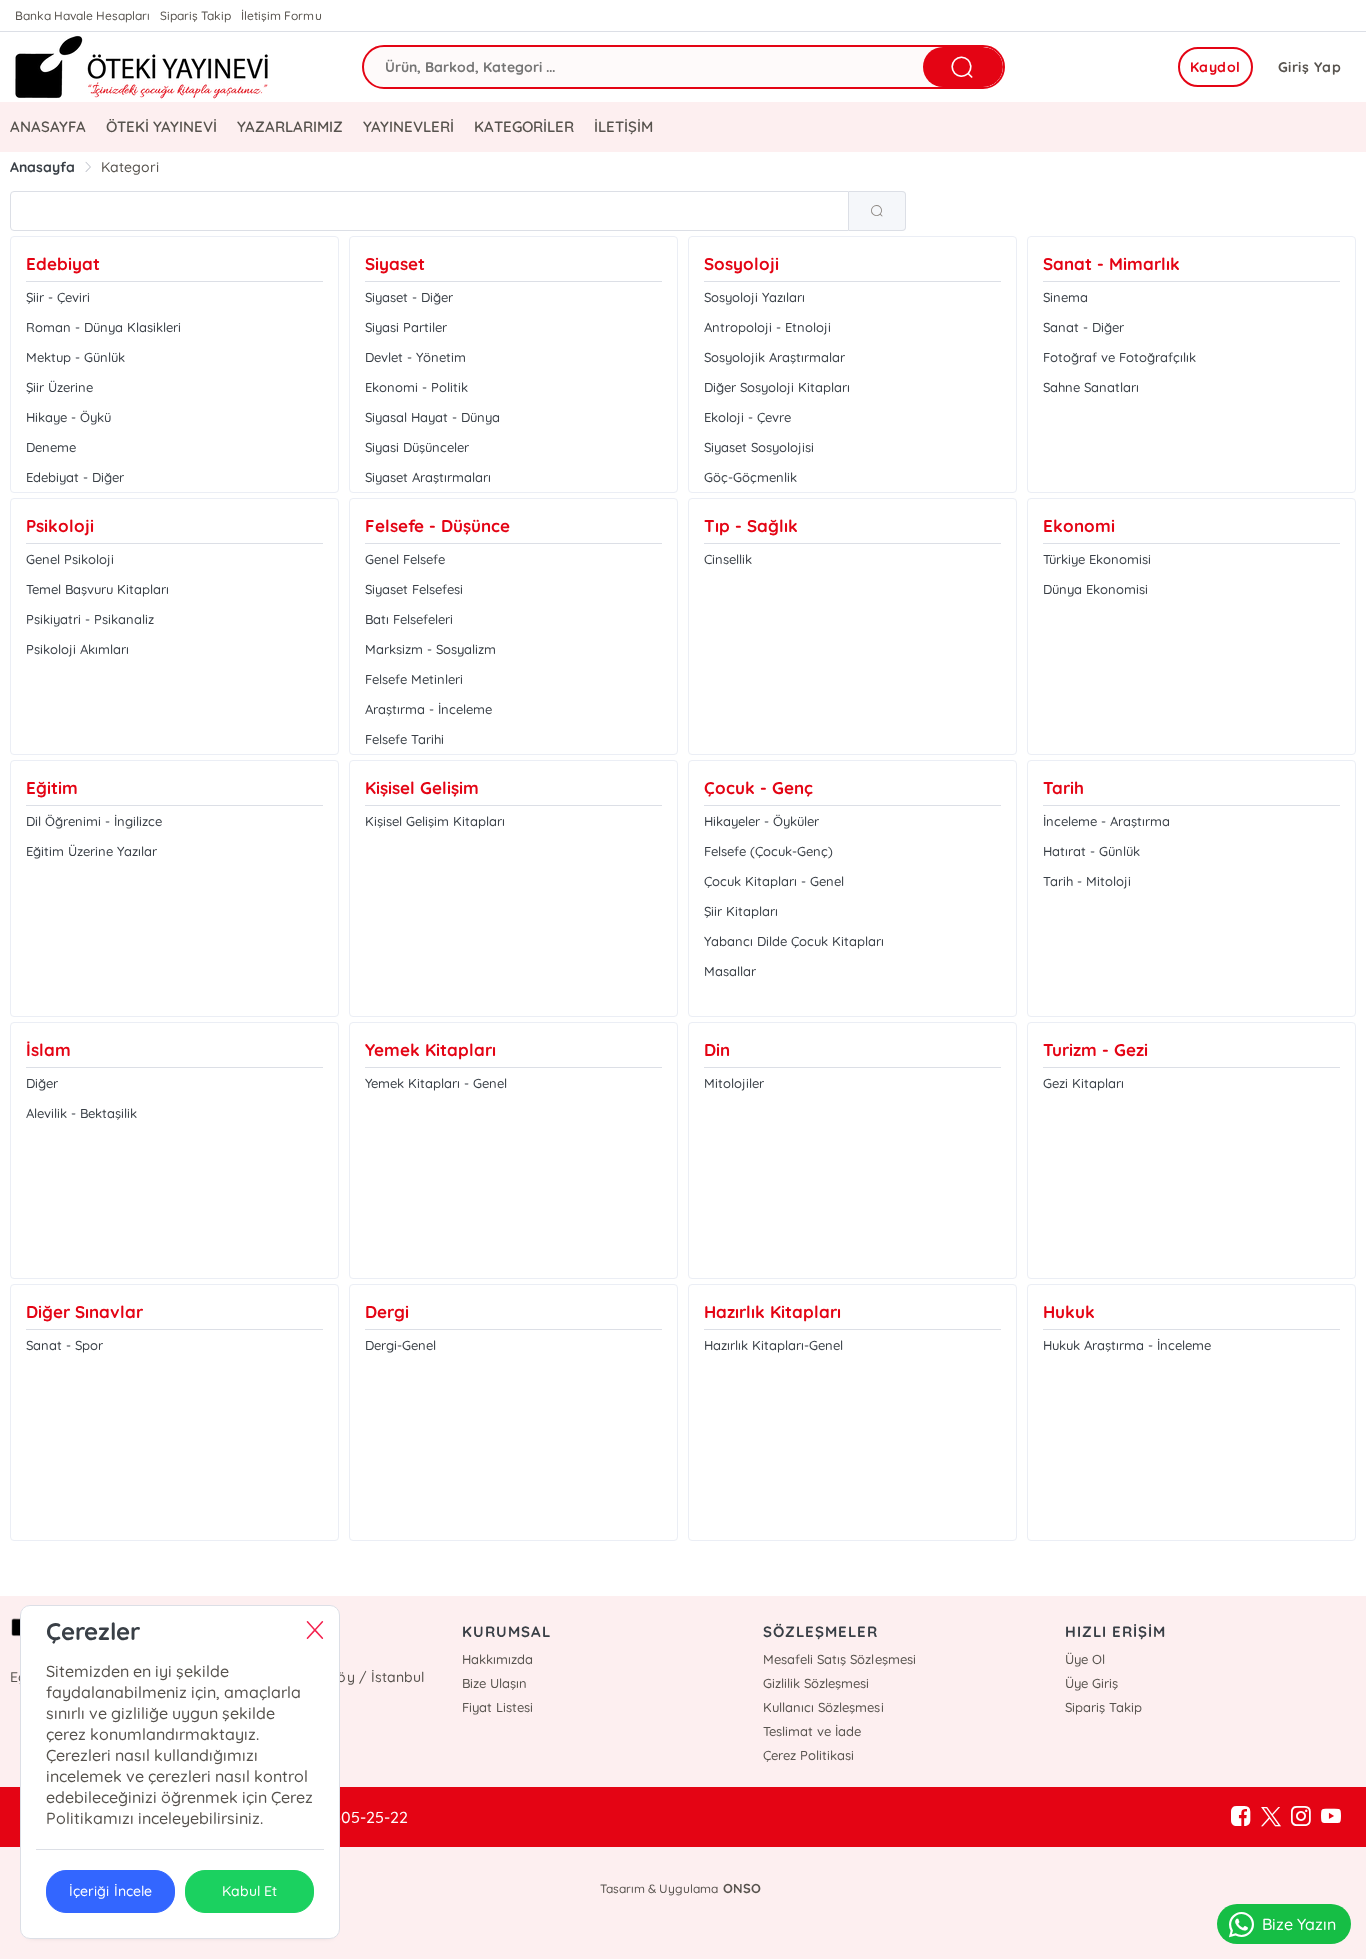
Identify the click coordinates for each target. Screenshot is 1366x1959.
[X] (1271, 1817)
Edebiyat (63, 263)
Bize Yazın (1299, 1924)
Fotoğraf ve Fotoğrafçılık (1119, 357)
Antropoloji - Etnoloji (767, 327)
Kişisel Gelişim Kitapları (435, 821)
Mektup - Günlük (75, 357)
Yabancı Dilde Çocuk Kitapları (794, 941)
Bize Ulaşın (494, 1683)
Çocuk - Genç (758, 787)
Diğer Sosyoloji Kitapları (777, 387)
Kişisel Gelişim (422, 787)
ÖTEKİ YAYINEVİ (161, 126)
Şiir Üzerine (59, 387)
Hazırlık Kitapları (772, 1311)
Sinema (1065, 297)
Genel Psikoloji (70, 559)
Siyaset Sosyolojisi (759, 447)
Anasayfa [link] (42, 167)
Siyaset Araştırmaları (428, 477)
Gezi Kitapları (1083, 1083)
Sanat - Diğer (1083, 327)
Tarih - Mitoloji (1087, 881)
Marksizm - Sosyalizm (430, 649)
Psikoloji (60, 525)
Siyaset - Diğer (409, 297)
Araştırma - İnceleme (428, 709)
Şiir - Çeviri (58, 297)
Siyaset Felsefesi (414, 589)
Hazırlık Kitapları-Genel (773, 1345)
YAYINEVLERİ (408, 126)
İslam (48, 1049)
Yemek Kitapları (430, 1049)
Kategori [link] (130, 167)
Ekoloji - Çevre (747, 417)
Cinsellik (728, 559)
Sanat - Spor (64, 1345)
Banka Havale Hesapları (82, 15)
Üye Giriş (1091, 1683)
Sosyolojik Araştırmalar (774, 357)
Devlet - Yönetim (415, 357)
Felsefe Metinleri (414, 679)
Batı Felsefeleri (409, 619)
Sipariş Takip (195, 15)
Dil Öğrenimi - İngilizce (94, 821)
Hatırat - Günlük (1091, 851)
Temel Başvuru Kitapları (97, 589)
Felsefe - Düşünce (437, 525)
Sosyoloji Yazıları (754, 297)
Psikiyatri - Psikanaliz (90, 619)
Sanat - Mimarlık (1111, 263)
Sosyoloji (741, 263)
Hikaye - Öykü (68, 417)
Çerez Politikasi (808, 1755)
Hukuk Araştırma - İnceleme (1127, 1345)
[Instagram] (1301, 1817)
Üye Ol (1085, 1659)
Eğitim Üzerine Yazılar (91, 851)
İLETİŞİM (623, 126)
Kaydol (1215, 67)
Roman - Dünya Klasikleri (103, 327)
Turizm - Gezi (1095, 1049)
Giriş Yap (1310, 67)
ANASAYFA (48, 126)
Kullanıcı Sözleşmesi (823, 1707)
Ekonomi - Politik (416, 387)
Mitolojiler (734, 1083)
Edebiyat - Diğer (75, 477)
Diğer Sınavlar (84, 1311)
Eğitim (52, 787)
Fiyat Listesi (497, 1707)
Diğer (42, 1083)
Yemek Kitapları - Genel (436, 1083)
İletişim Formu (281, 15)
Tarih (1063, 787)
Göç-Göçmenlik (750, 477)
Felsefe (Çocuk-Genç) (768, 851)
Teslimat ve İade (812, 1731)
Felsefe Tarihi (404, 739)
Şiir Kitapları (741, 911)
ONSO (742, 1888)
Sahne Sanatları (1091, 387)
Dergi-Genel (400, 1345)
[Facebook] (1241, 1817)
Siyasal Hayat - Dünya (432, 417)
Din (717, 1049)
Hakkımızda (497, 1659)
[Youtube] (1331, 1817)
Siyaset (395, 263)
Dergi (387, 1311)
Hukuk (1069, 1311)
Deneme (51, 447)
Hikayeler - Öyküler (761, 821)
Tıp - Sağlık (751, 525)
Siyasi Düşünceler (417, 447)
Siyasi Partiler (406, 327)
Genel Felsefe (405, 559)
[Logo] (142, 67)
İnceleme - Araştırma (1106, 821)
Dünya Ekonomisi (1095, 589)
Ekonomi (1079, 525)
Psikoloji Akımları (77, 649)
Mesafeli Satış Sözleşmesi (839, 1659)
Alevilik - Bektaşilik (81, 1113)
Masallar (730, 971)
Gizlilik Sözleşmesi (816, 1683)
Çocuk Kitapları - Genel (774, 881)
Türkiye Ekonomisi (1097, 559)
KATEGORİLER (523, 126)
